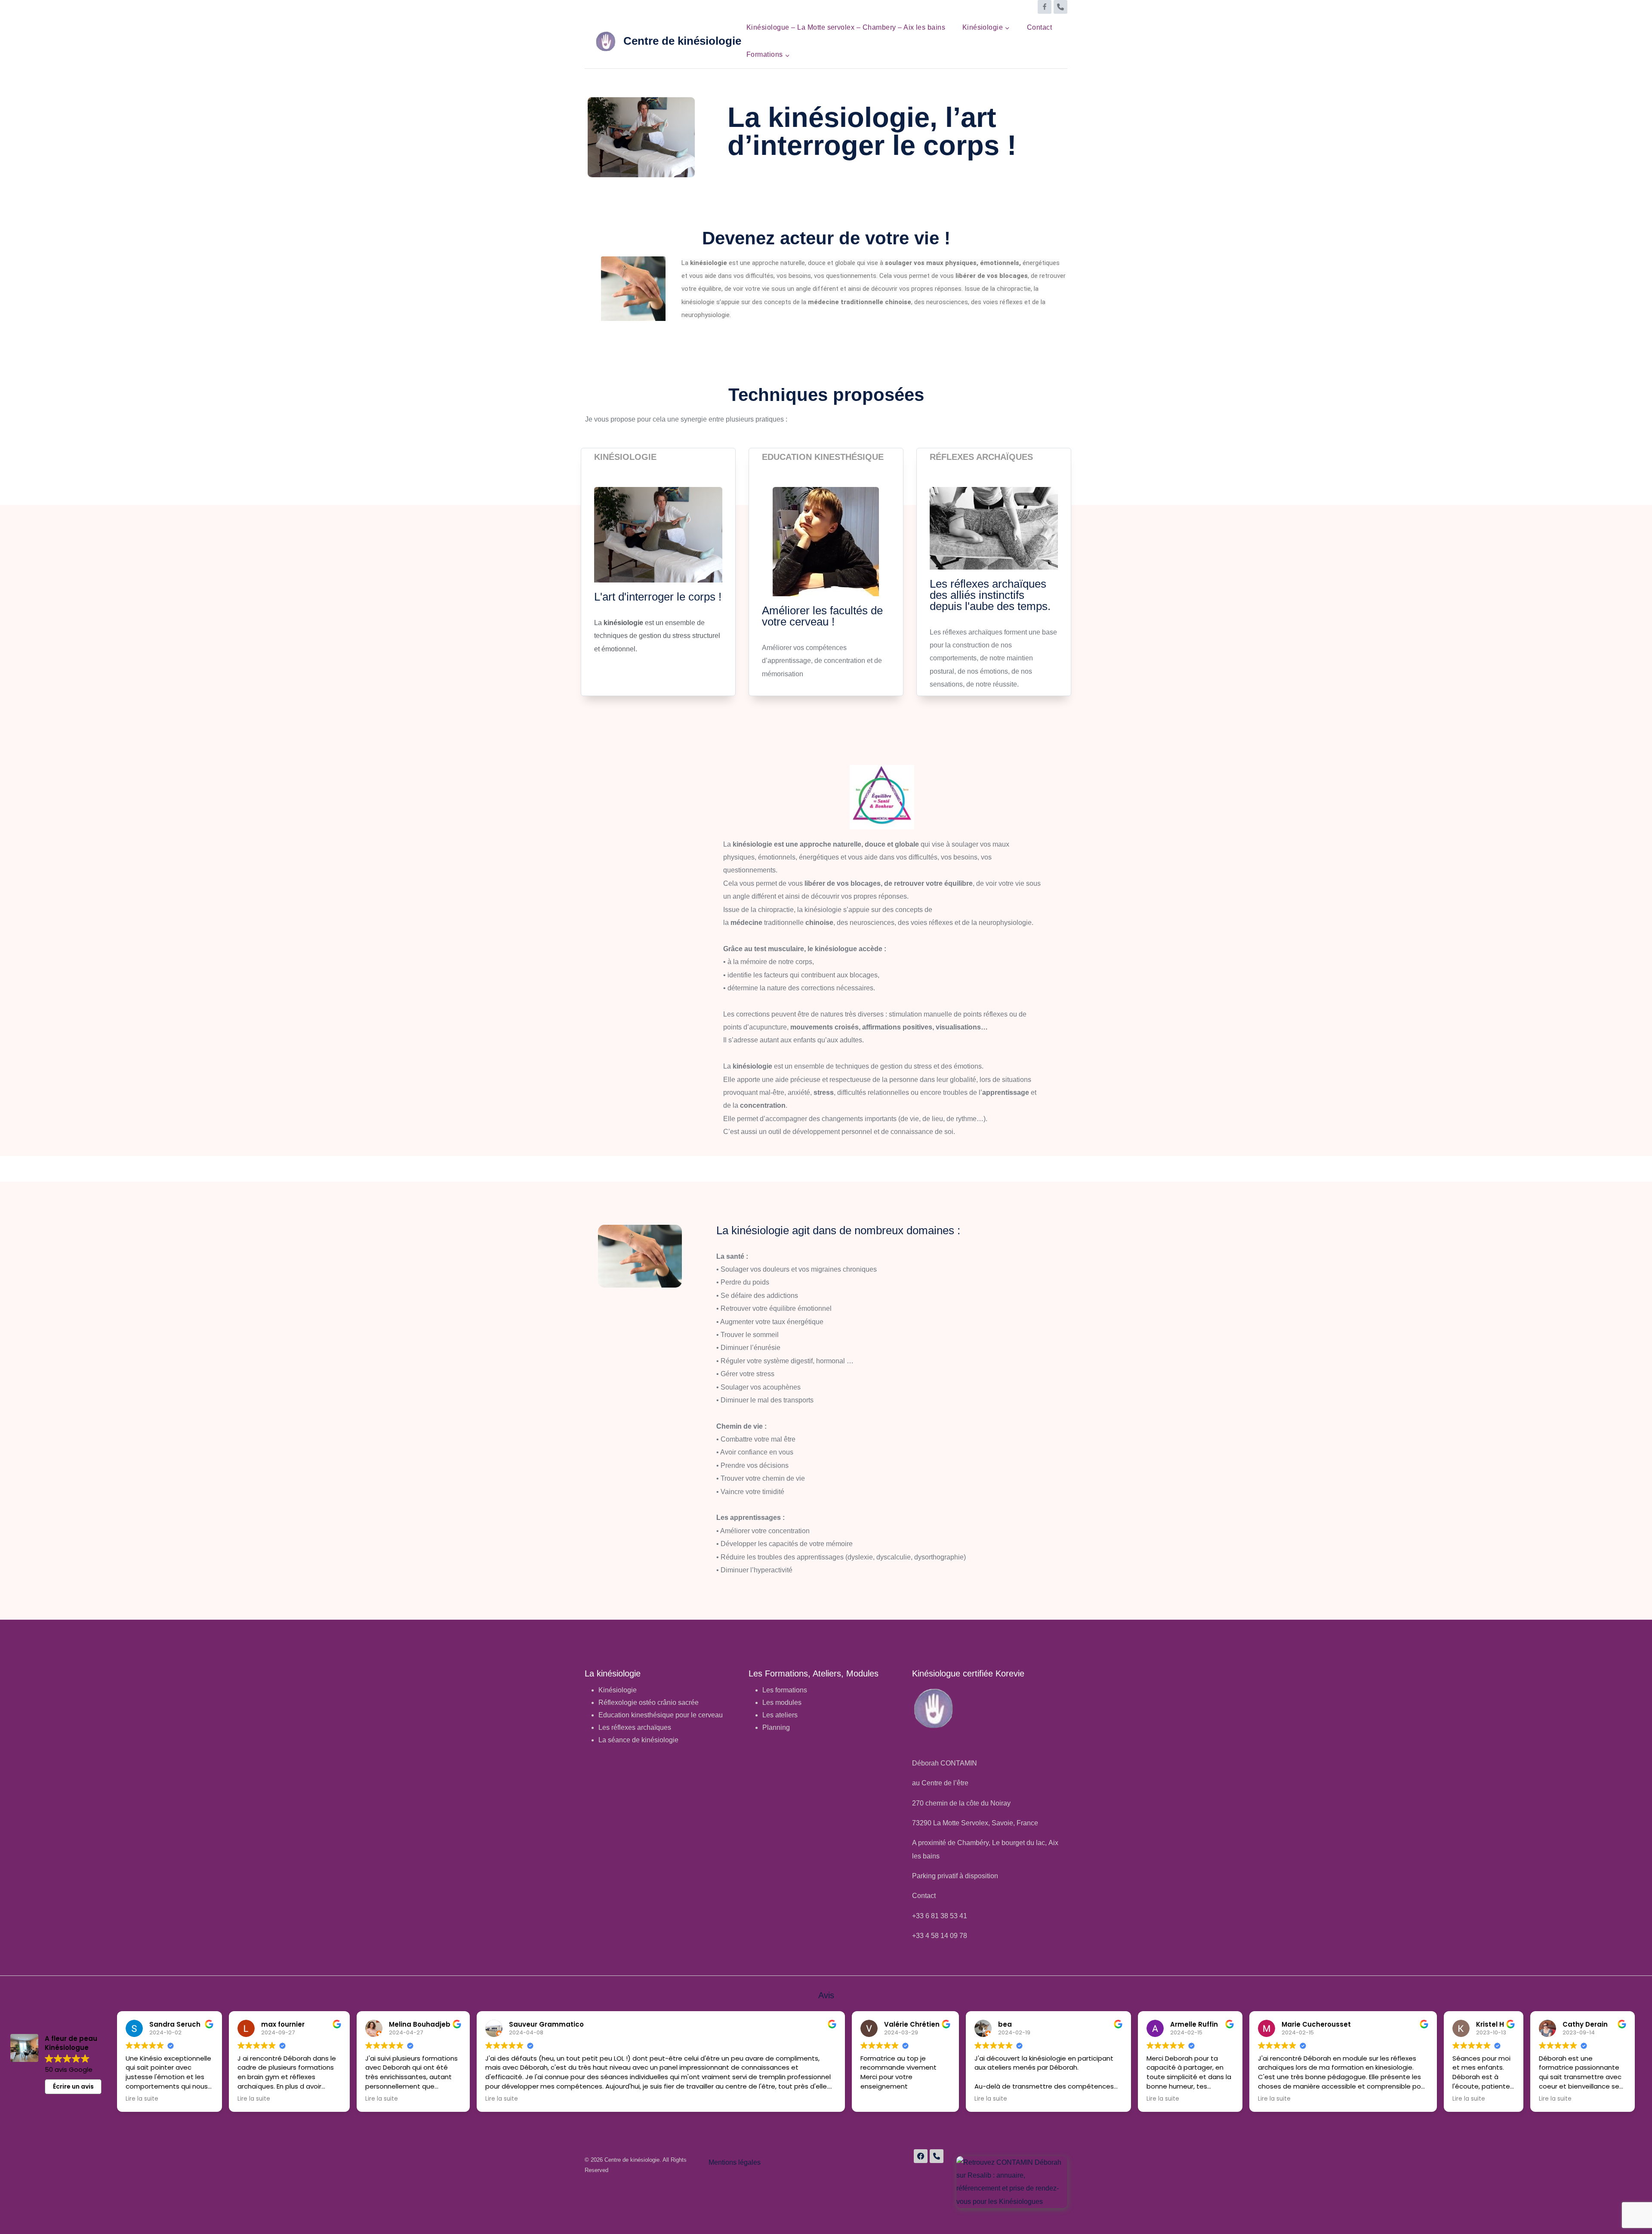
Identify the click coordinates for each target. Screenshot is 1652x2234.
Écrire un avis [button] (73, 2086)
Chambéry (973, 1843)
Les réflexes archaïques (635, 1727)
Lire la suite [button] (142, 2099)
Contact (1039, 27)
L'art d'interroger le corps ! (658, 597)
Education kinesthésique (823, 457)
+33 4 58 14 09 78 (940, 1936)
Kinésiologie (625, 457)
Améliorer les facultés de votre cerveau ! (822, 616)
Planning (776, 1727)
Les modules (782, 1702)
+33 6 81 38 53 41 (940, 1916)
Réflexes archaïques (981, 457)
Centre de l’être (945, 1783)
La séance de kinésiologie (638, 1740)
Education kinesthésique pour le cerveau (661, 1715)
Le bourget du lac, (1020, 1843)
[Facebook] (1045, 7)
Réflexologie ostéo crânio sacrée (649, 1702)
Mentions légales (735, 2162)
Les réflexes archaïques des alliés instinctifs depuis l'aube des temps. (990, 595)
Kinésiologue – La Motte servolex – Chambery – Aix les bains (846, 27)
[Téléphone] (1060, 7)
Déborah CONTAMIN (945, 1763)
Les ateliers (780, 1715)
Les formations (785, 1690)
